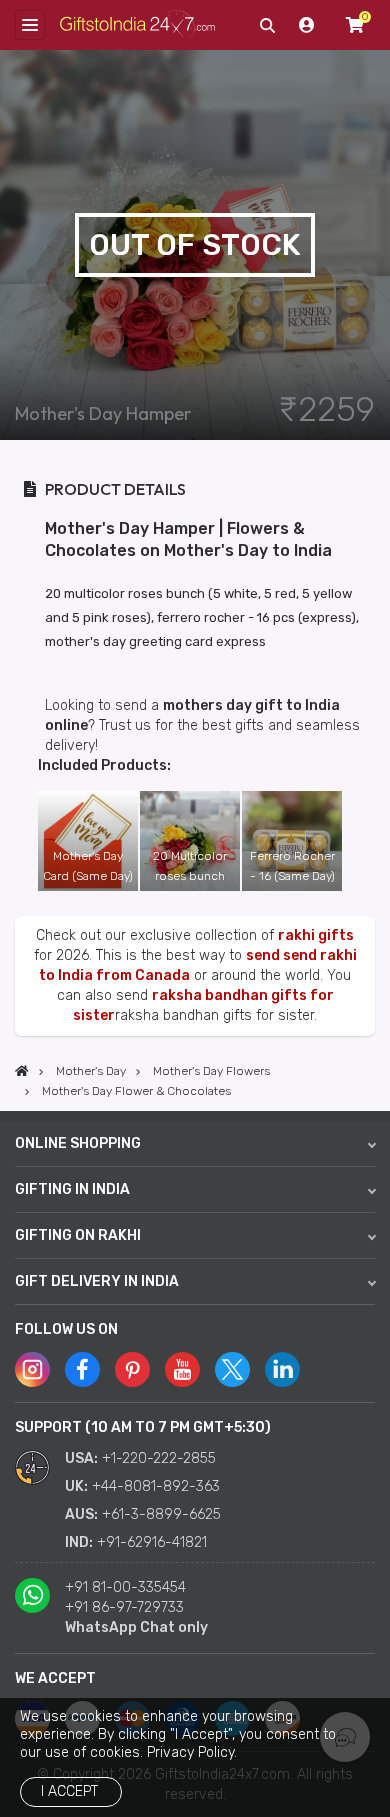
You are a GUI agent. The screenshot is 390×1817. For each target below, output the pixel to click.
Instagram (32, 1369)
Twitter (232, 1369)
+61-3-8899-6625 (161, 1514)
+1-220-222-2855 (159, 1458)
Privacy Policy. (192, 1752)
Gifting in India (72, 1189)
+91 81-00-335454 (125, 1587)
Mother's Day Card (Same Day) (88, 866)
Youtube (182, 1369)
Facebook (82, 1369)
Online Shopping (78, 1143)
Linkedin (282, 1369)
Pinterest (132, 1369)
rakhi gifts (316, 935)
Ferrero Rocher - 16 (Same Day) (292, 866)
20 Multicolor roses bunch (190, 866)
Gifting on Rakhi (78, 1235)
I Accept (69, 1791)
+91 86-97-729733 (124, 1607)
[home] (22, 1071)
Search (267, 25)
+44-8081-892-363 (156, 1486)
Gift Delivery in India (97, 1281)
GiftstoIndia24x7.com (137, 25)
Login (307, 25)
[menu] (30, 25)
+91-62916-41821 (152, 1542)
